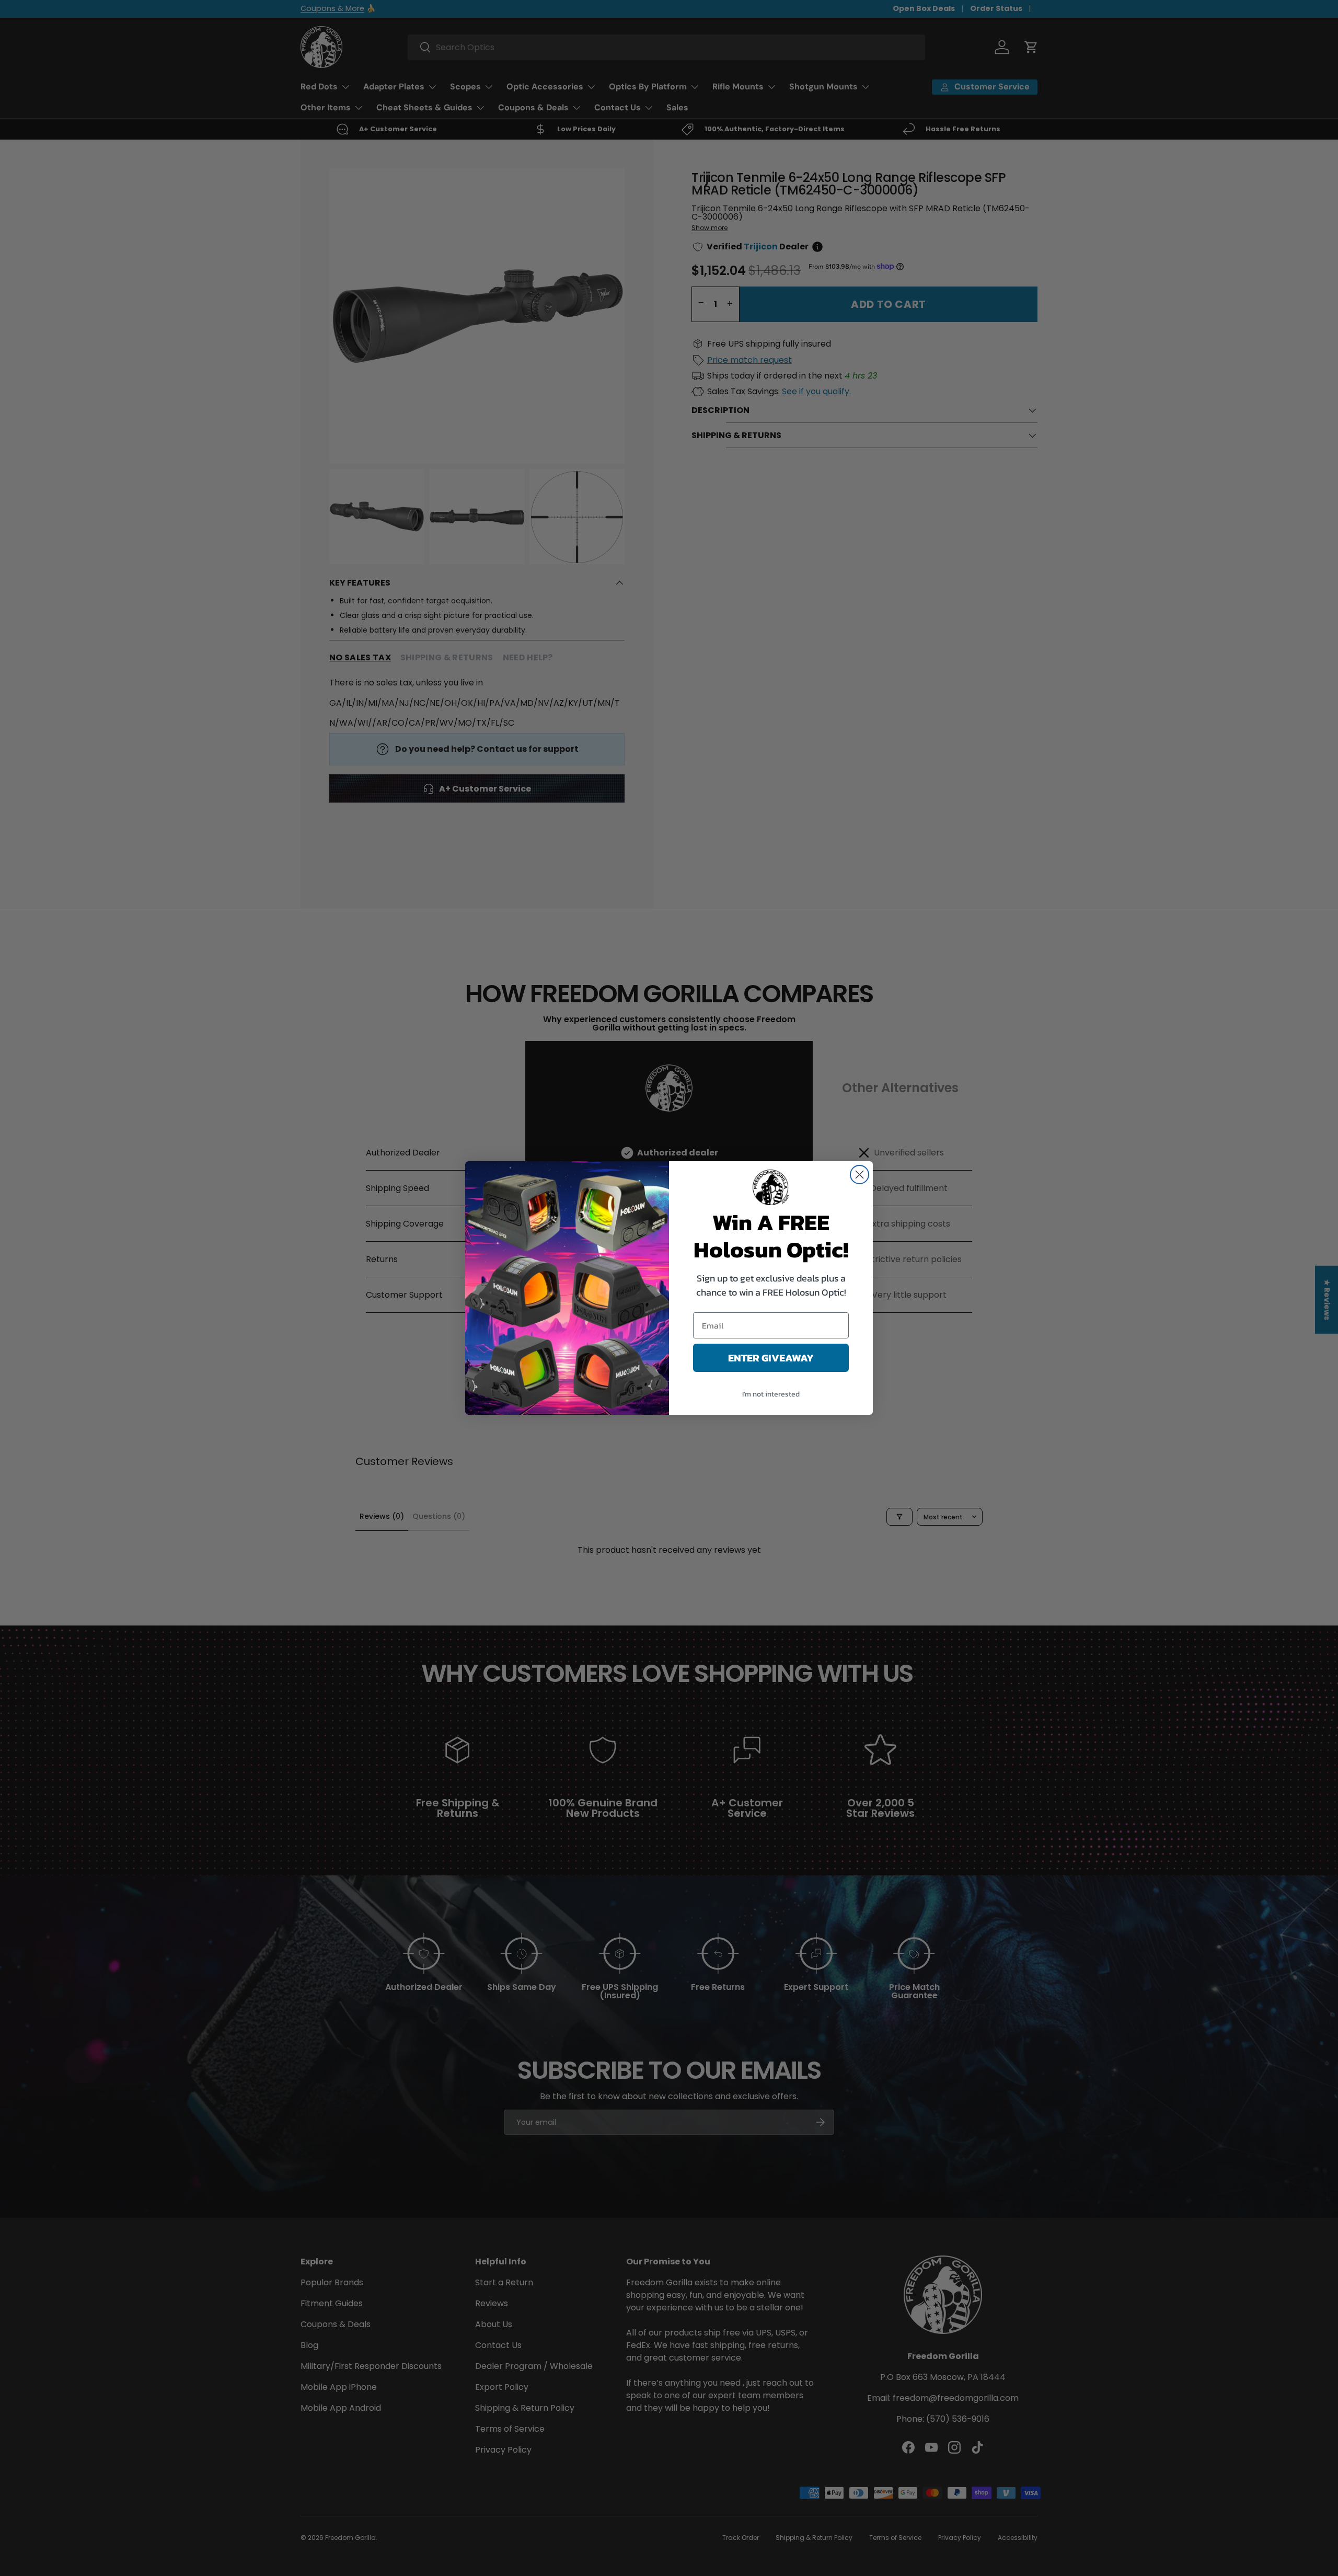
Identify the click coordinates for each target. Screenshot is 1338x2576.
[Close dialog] (860, 1175)
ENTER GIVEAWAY (771, 1358)
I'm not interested (771, 1394)
